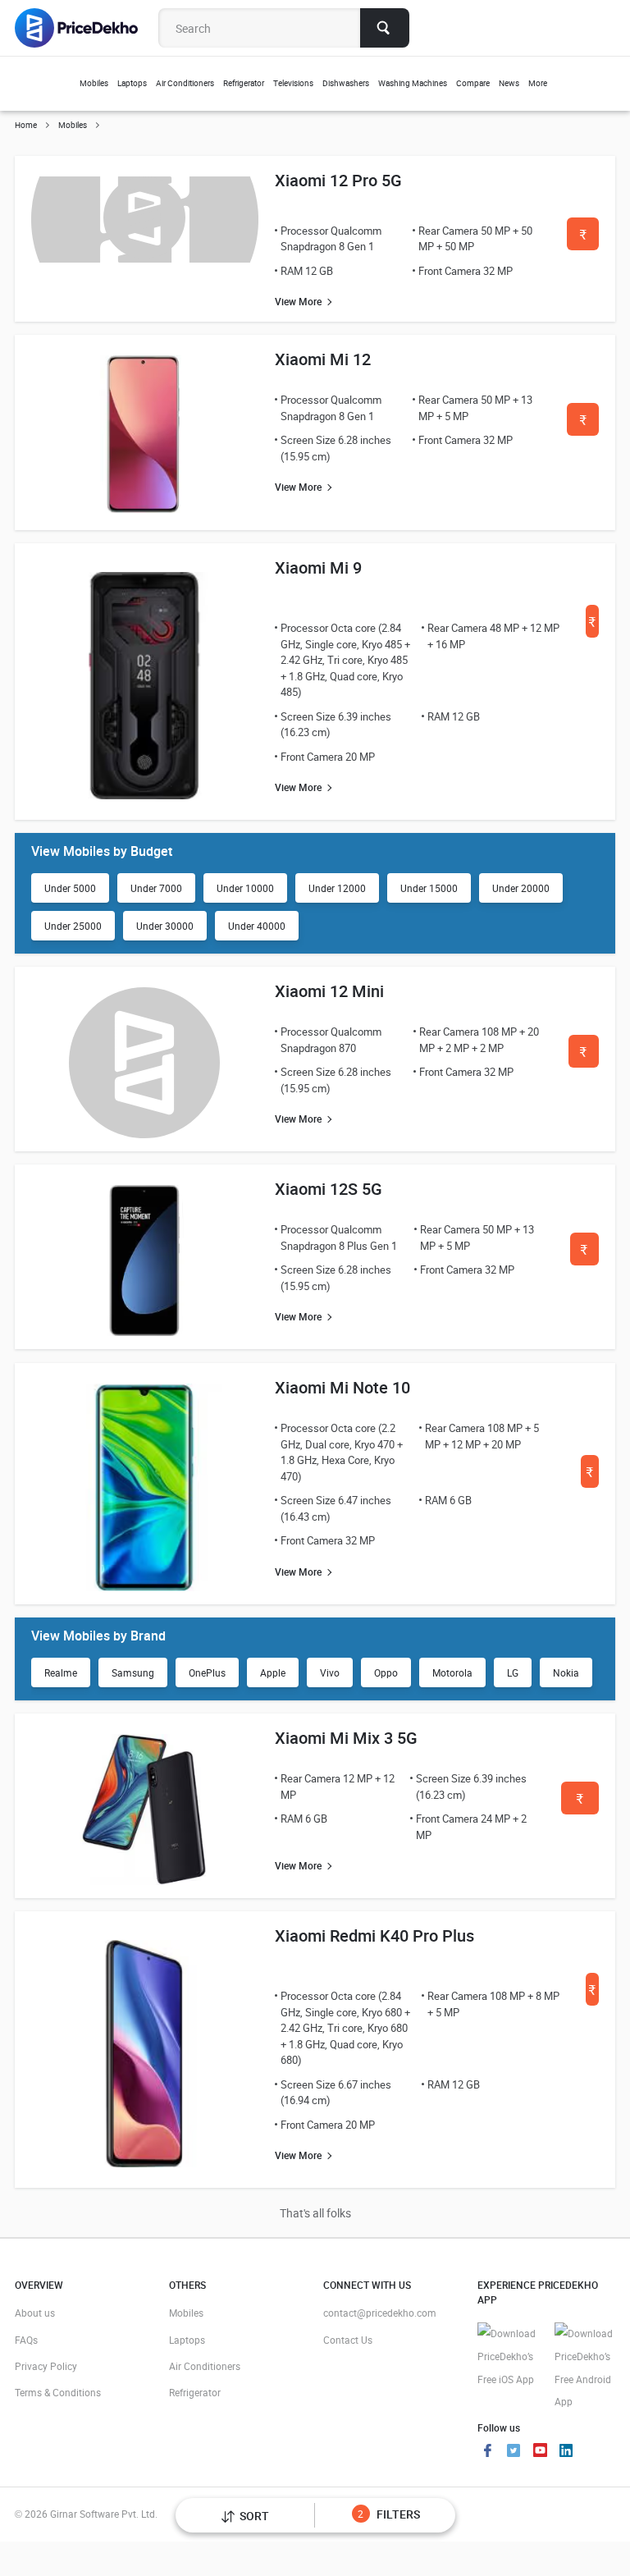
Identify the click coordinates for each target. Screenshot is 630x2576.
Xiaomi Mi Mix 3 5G (346, 1738)
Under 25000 (73, 926)
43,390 (583, 425)
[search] (385, 28)
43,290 (590, 1477)
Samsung (133, 1672)
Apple (273, 1672)
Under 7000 (156, 888)
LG (513, 1672)
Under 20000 (521, 888)
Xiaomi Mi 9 (318, 567)
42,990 (592, 627)
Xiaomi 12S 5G (329, 1189)
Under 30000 (165, 926)
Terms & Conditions (58, 2392)
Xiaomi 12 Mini (329, 991)
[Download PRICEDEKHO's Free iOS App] (508, 2356)
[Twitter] (514, 2452)
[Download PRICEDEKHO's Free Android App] (585, 2368)
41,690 (592, 1995)
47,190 (584, 1254)
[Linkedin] (566, 2452)
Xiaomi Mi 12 (323, 359)
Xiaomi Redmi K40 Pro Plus (374, 1935)
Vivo (330, 1672)
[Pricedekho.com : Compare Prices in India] (87, 28)
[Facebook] (487, 2452)
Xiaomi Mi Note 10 (342, 1387)
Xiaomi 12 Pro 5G (338, 180)
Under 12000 (337, 888)
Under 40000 (257, 926)
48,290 (580, 1803)
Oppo (386, 1672)
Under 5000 (70, 888)
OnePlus (207, 1672)
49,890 (583, 239)
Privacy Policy (46, 2366)
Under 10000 (245, 888)
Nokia (566, 1672)
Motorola (452, 1672)
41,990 (583, 1057)
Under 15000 (429, 888)
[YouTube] (540, 2452)
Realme (61, 1672)
